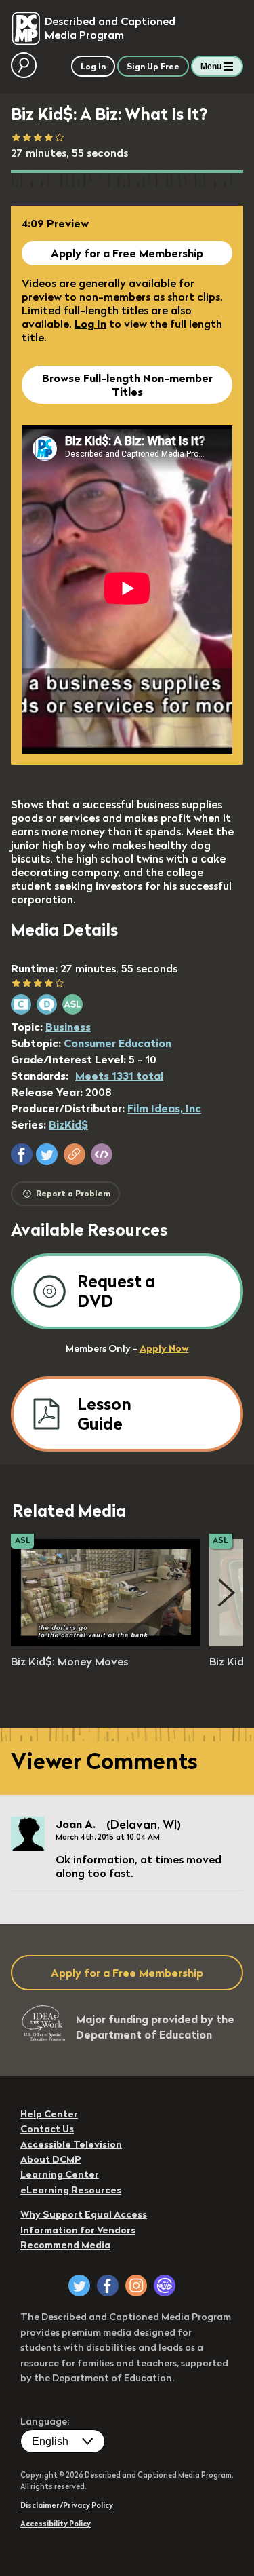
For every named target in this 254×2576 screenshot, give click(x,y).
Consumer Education (118, 1043)
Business (68, 1027)
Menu (211, 67)
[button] (22, 1154)
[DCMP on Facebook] (108, 2286)
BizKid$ (68, 1124)
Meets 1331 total (119, 1076)
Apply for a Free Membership (127, 253)
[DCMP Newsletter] (165, 2286)
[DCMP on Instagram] (136, 2286)
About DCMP (51, 2159)
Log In (90, 324)
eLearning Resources (71, 2190)
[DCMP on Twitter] (79, 2286)
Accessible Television (71, 2144)
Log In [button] (93, 66)
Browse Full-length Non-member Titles (127, 385)
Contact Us (47, 2129)
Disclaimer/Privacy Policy (67, 2505)
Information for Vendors (78, 2230)
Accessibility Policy (56, 2524)
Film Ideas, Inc (164, 1108)
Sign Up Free (153, 66)
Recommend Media (65, 2245)
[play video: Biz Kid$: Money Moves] (106, 1642)
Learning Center (60, 2174)
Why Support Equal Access (84, 2214)
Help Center (49, 2114)
